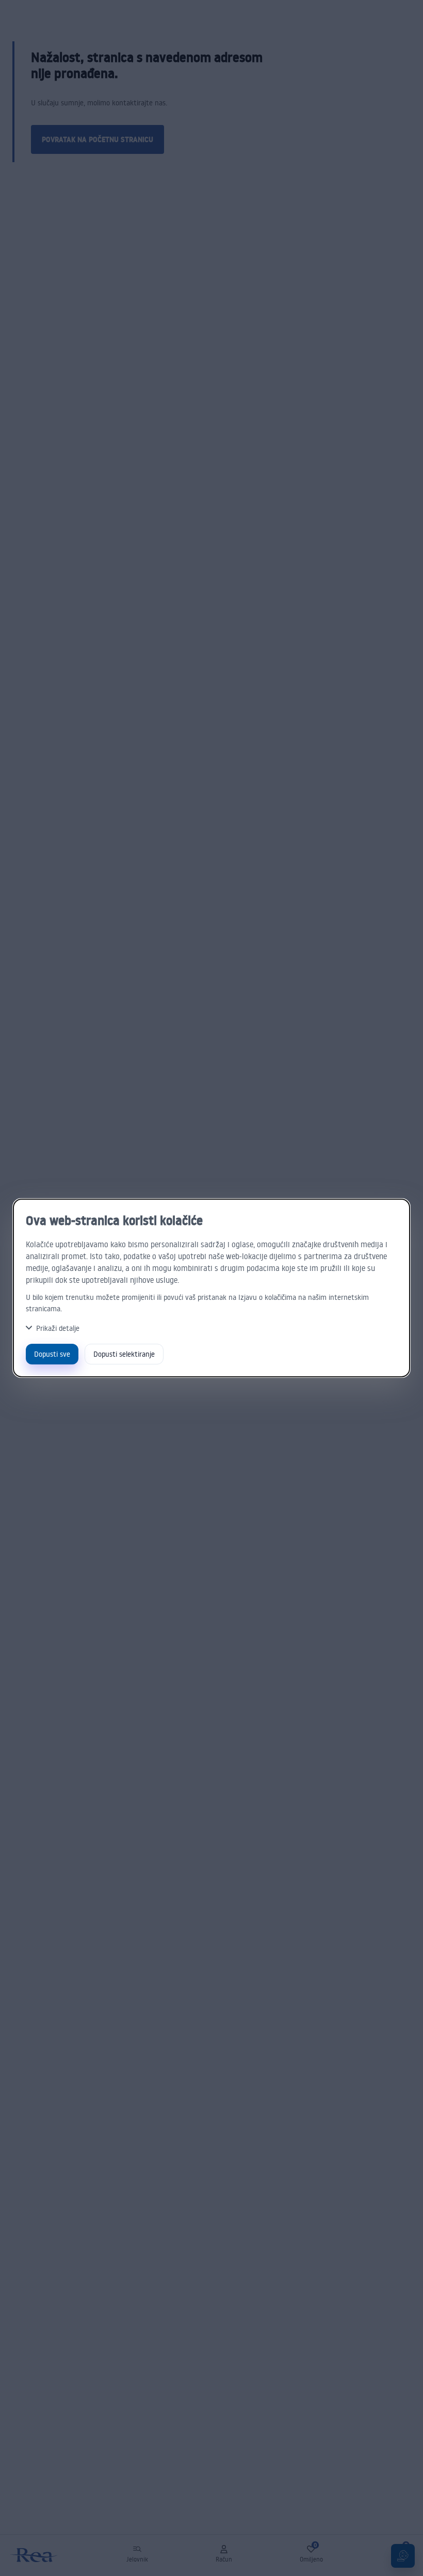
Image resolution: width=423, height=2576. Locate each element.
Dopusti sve (52, 1354)
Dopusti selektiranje (124, 1354)
